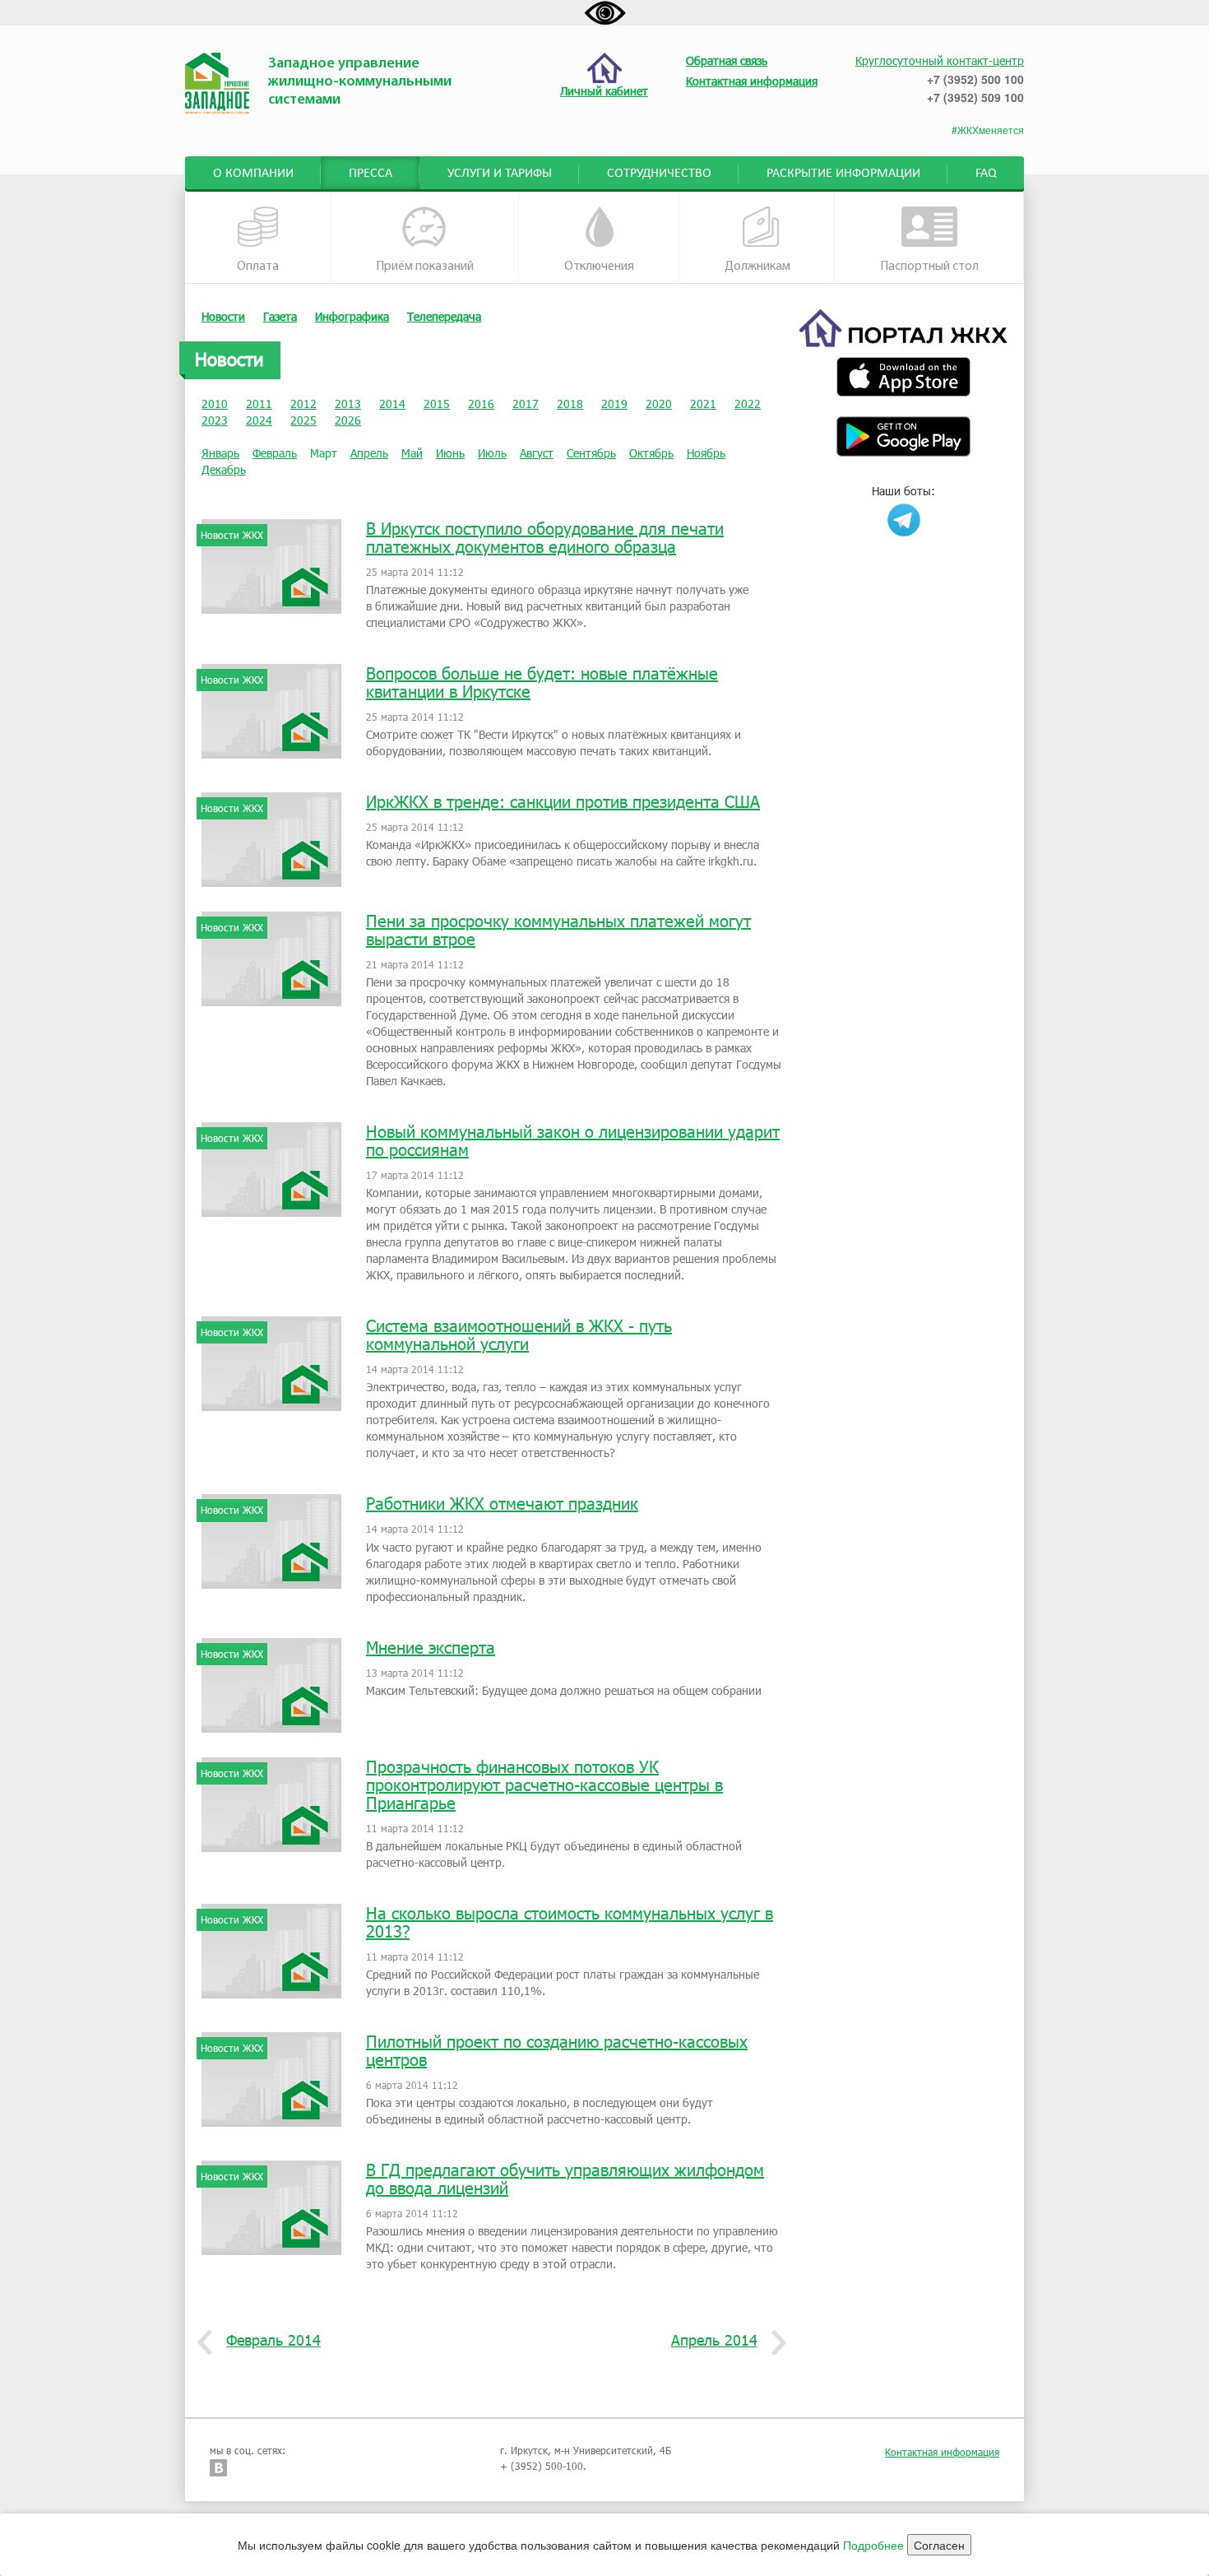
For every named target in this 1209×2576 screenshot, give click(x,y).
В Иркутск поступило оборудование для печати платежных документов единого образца (545, 537)
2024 (259, 420)
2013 (348, 404)
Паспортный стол (929, 267)
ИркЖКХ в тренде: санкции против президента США (563, 801)
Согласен (939, 2545)
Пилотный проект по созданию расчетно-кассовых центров (557, 2050)
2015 (437, 404)
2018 (570, 404)
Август (537, 453)
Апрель (369, 453)
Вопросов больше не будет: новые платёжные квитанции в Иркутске (542, 682)
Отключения (599, 267)
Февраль (275, 453)
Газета (280, 316)
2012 (303, 404)
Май (412, 453)
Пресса (371, 174)
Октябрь (651, 453)
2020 (659, 404)
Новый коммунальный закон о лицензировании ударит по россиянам (573, 1140)
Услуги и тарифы (500, 174)
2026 (348, 420)
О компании (253, 174)
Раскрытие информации (843, 174)
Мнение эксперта (431, 1647)
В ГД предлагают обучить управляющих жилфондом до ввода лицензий (565, 2179)
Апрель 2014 (714, 2340)
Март (324, 453)
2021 (703, 404)
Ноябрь (706, 453)
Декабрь (224, 469)
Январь (220, 453)
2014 (392, 404)
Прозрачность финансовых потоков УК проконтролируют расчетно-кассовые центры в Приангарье (544, 1785)
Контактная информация (942, 2452)
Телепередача (444, 316)
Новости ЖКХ (232, 535)
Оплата (258, 267)
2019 (614, 404)
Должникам (757, 267)
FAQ (986, 174)
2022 (748, 404)
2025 (303, 420)
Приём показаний (425, 267)
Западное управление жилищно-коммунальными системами (360, 82)
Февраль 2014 (273, 2340)
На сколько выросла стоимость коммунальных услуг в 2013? (570, 1922)
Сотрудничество (659, 174)
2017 (526, 404)
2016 (481, 404)
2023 (215, 420)
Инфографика (352, 316)
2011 (259, 404)
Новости (223, 316)
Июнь (450, 453)
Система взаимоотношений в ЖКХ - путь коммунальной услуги (519, 1334)
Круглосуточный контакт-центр (940, 60)
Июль (492, 453)
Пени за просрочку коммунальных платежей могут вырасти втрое (558, 930)
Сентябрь (591, 453)
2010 (215, 404)
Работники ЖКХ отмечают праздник (502, 1503)
